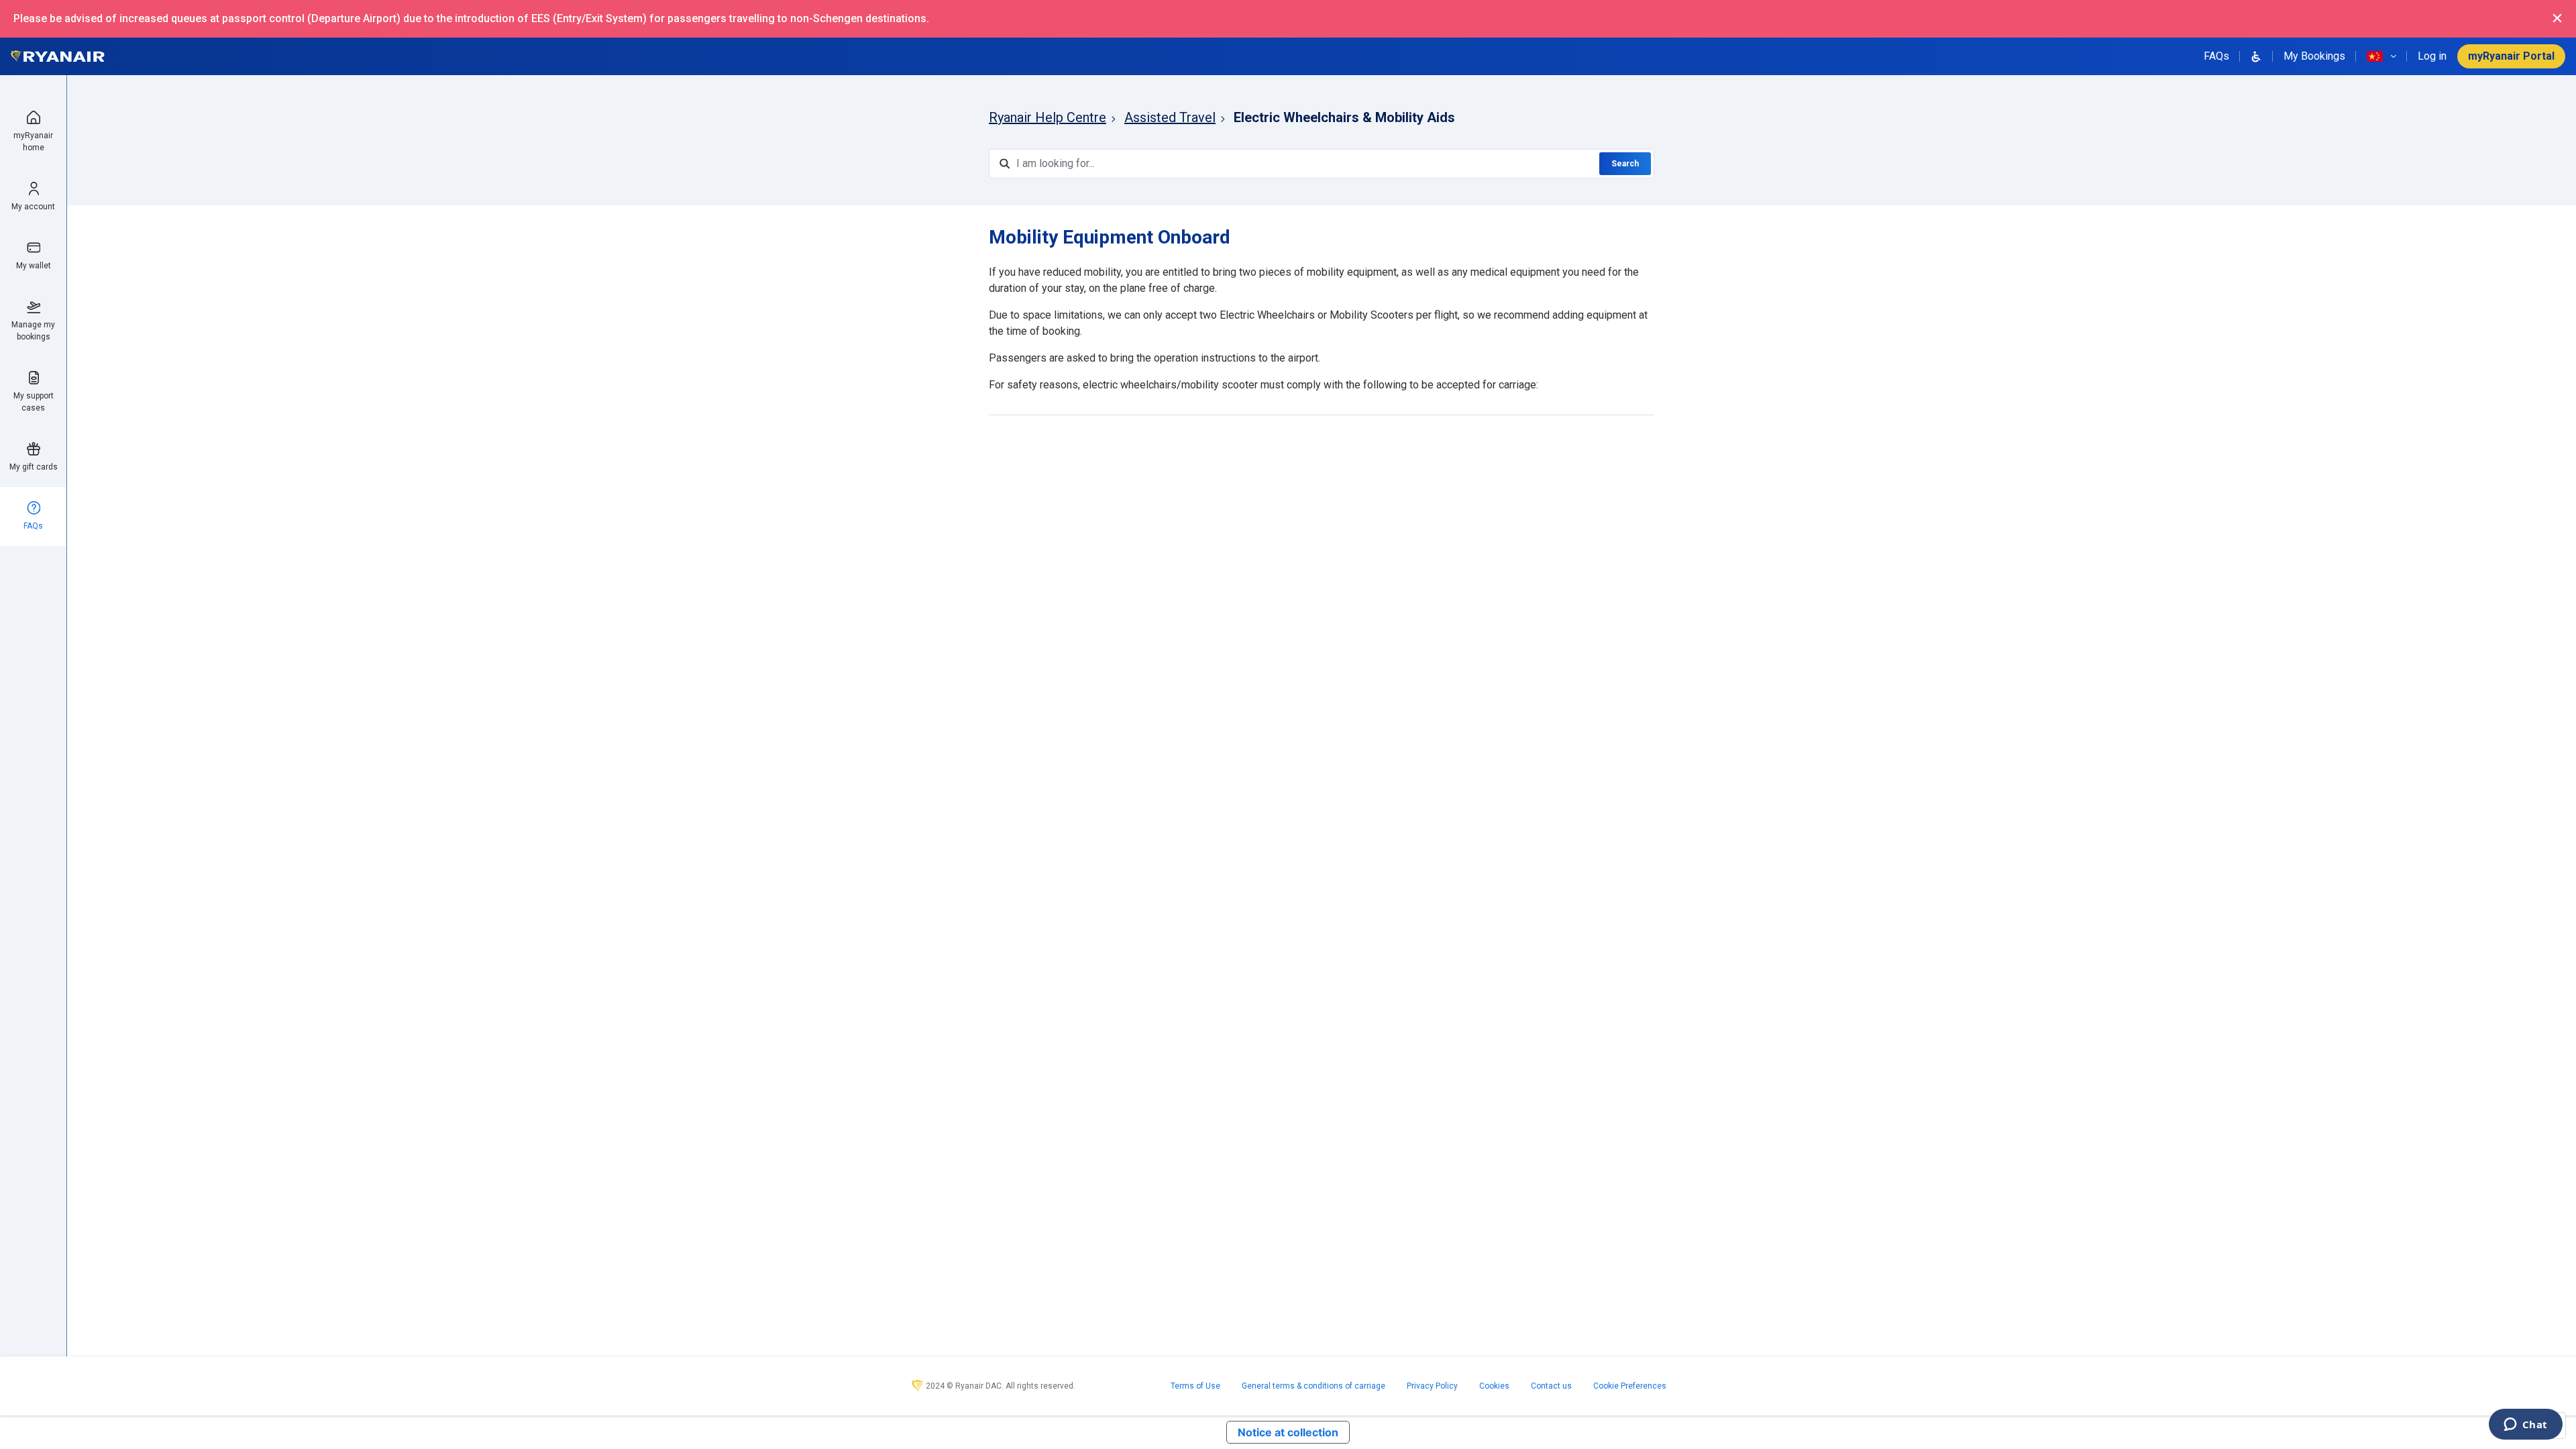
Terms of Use (1195, 1386)
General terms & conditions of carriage (1313, 1386)
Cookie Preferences (1630, 1386)
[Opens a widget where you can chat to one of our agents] (2525, 1426)
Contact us (1551, 1386)
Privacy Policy (1432, 1386)
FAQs (2216, 56)
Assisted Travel (1170, 117)
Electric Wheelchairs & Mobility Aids (1344, 117)
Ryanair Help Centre (1048, 117)
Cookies (1494, 1386)
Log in (2432, 56)
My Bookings (2314, 56)
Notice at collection (1288, 1432)
